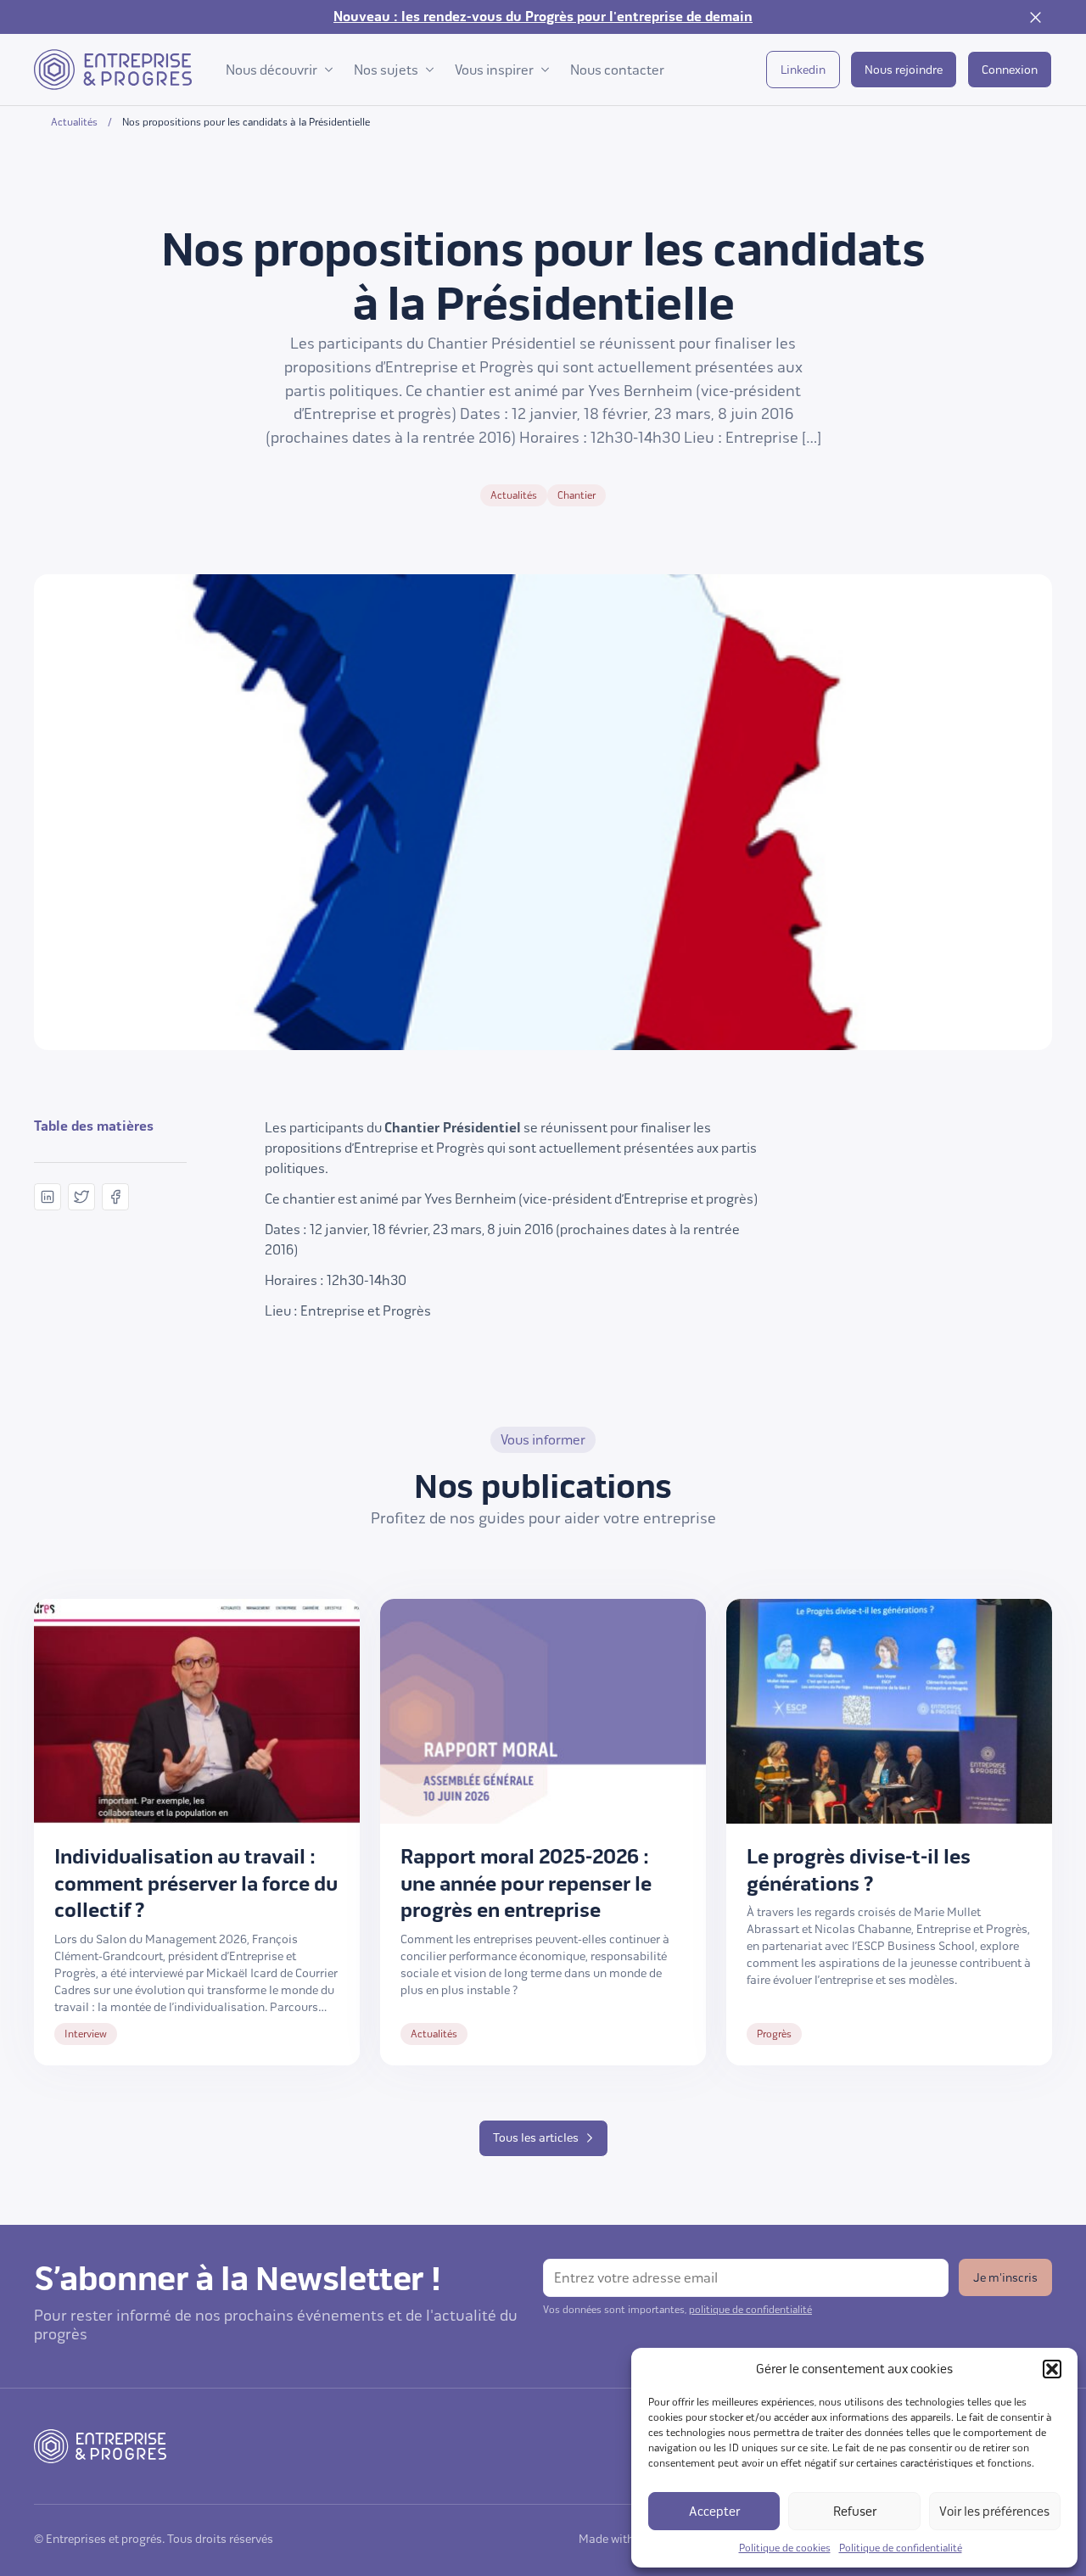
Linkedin (803, 70)
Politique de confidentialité (901, 2548)
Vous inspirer (494, 70)
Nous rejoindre (904, 70)
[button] (1052, 2369)
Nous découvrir (271, 70)
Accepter (714, 2512)
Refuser (855, 2512)
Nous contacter (617, 70)
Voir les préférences (994, 2512)
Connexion (1010, 70)
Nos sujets (386, 70)
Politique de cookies (785, 2548)
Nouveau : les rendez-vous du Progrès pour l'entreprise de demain (543, 17)
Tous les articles (536, 2138)
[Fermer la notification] (1035, 17)
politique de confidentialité (750, 2310)
